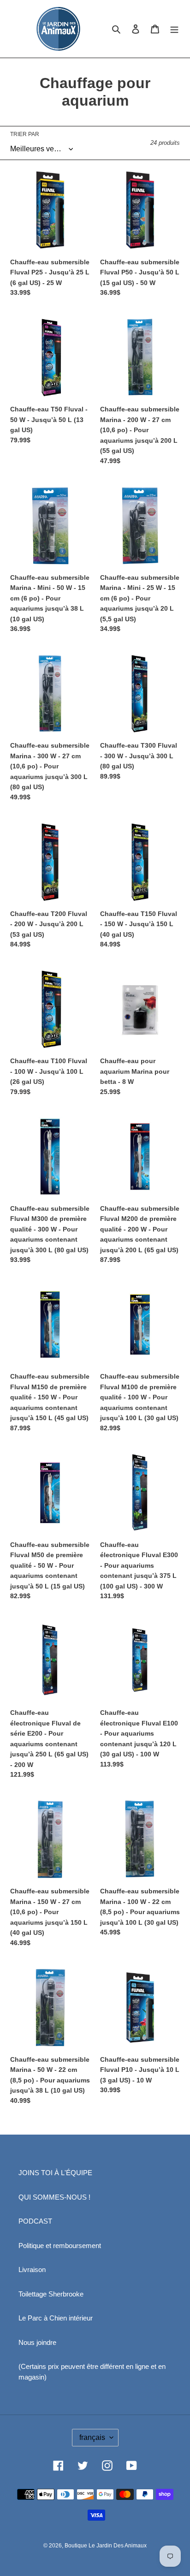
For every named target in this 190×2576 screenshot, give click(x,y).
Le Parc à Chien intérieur (56, 2318)
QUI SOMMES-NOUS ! (54, 2197)
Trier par (25, 134)
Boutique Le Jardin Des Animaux (106, 2546)
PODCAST (35, 2221)
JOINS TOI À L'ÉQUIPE (55, 2173)
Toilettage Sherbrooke (51, 2294)
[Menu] (174, 29)
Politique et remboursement (60, 2246)
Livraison (32, 2270)
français (92, 2437)
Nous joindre (37, 2342)
